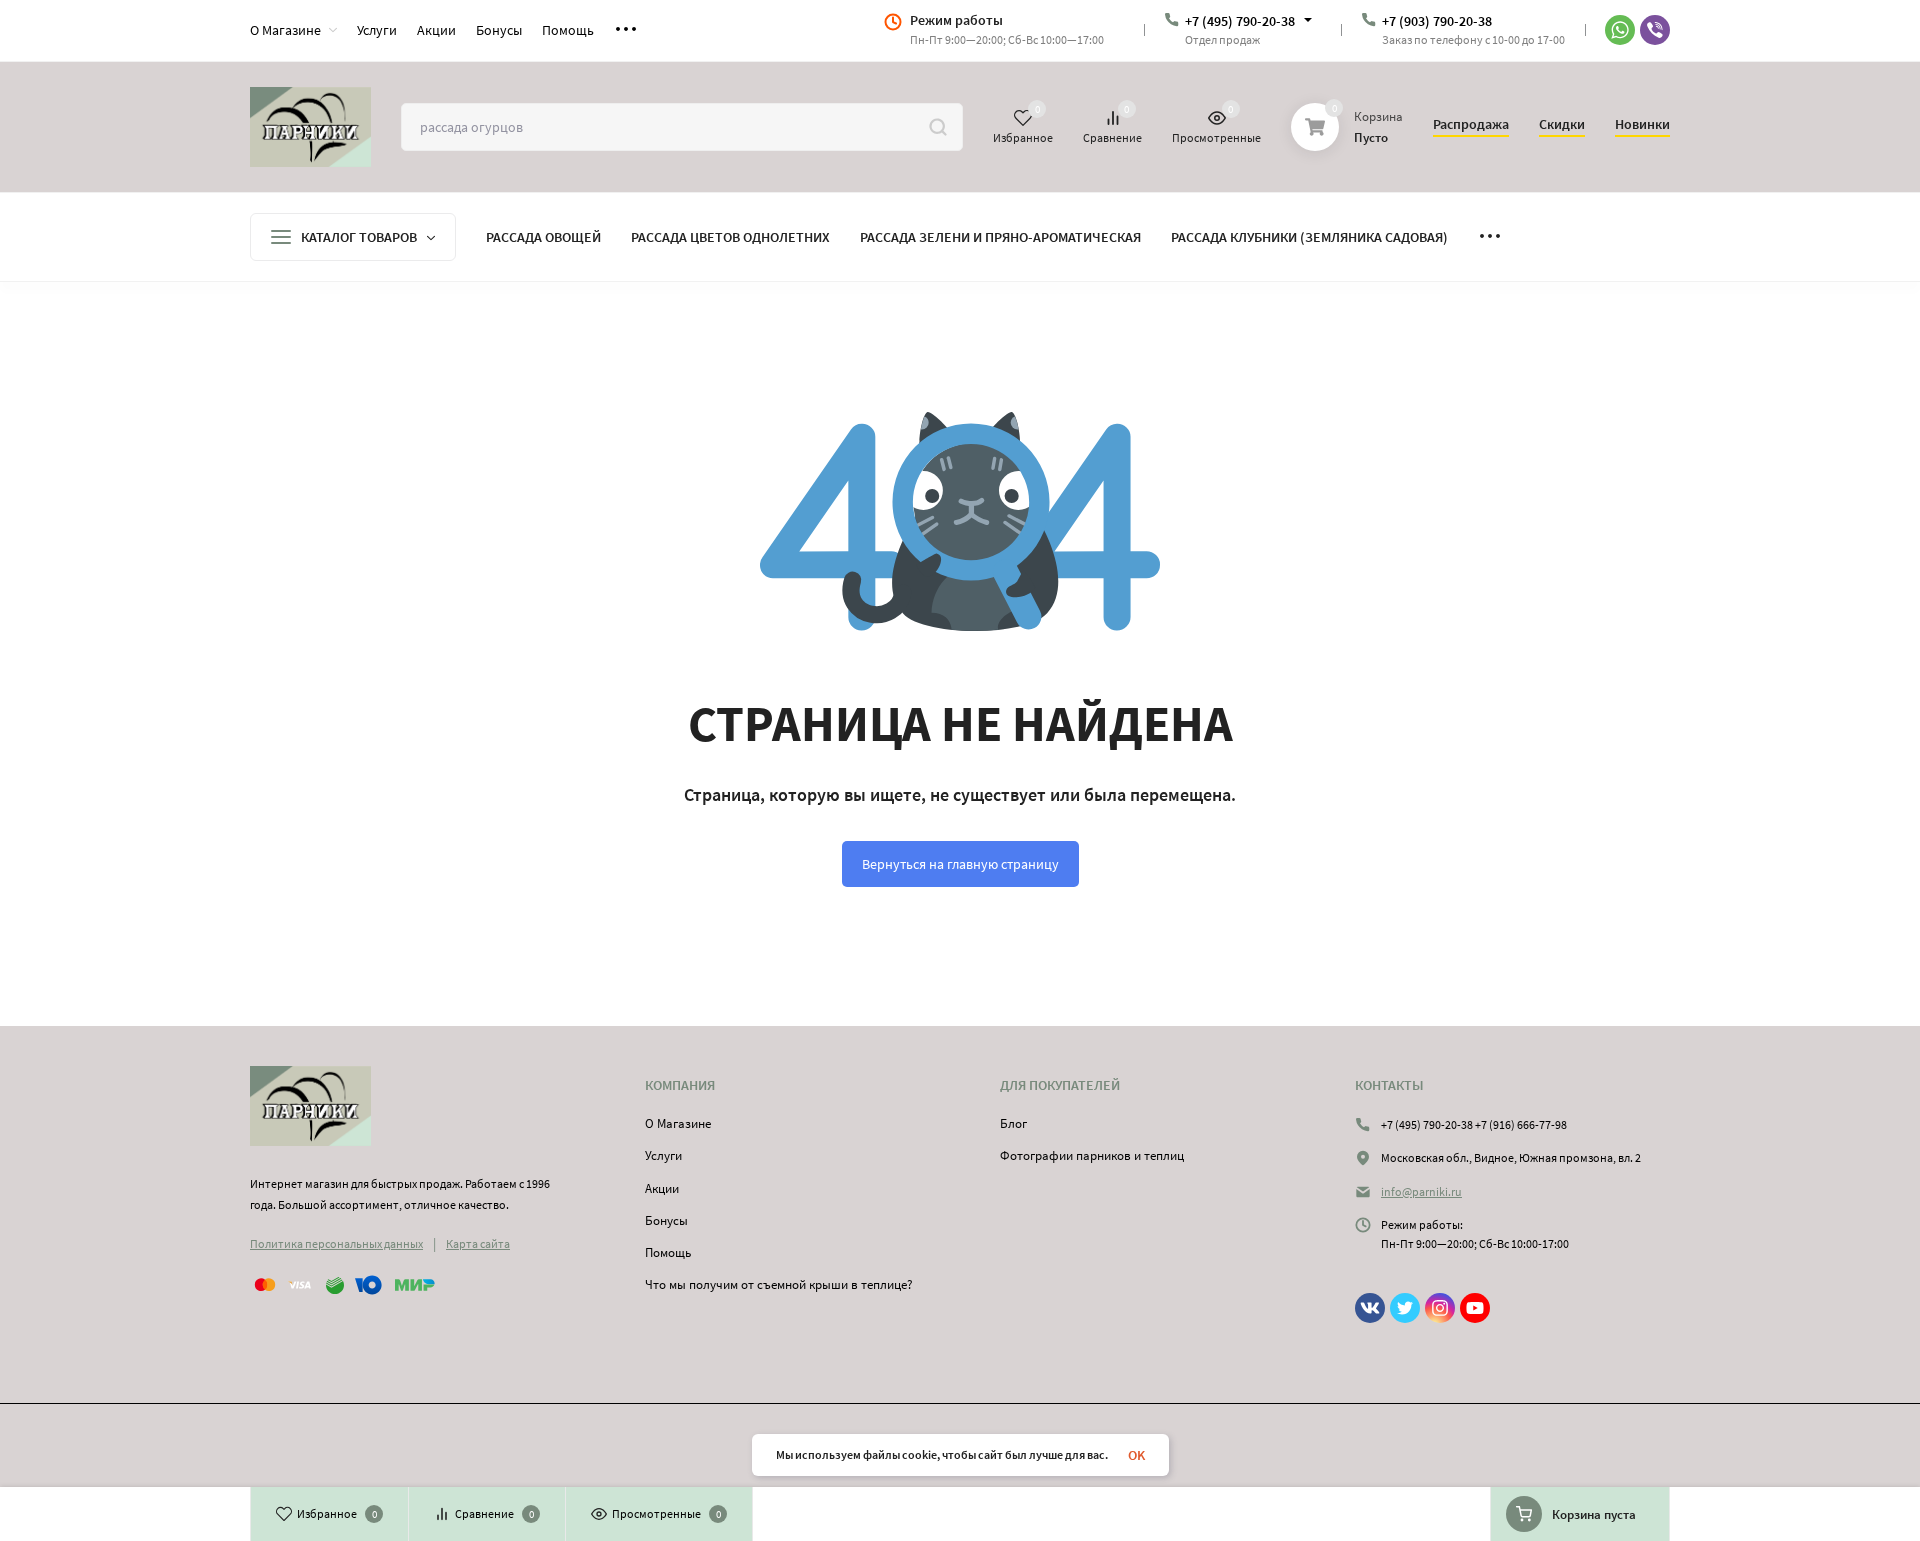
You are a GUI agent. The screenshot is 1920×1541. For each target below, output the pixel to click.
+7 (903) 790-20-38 (1437, 21)
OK (1136, 1455)
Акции (662, 1188)
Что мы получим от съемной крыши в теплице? (779, 1284)
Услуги (663, 1155)
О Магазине (678, 1123)
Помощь (668, 1252)
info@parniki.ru (1421, 1191)
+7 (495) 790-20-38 (1240, 21)
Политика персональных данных (336, 1243)
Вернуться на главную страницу (960, 864)
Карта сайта (478, 1243)
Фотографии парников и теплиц (1092, 1155)
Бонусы (666, 1220)
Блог (1013, 1123)
